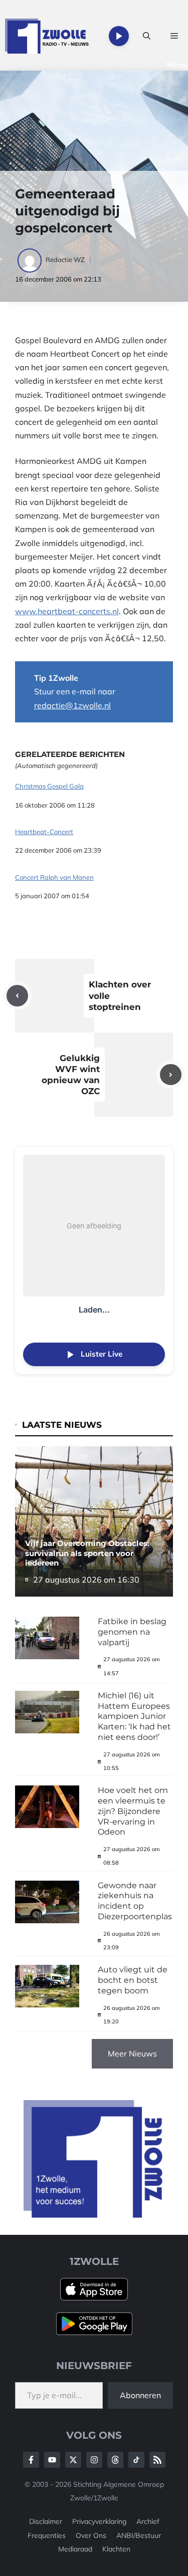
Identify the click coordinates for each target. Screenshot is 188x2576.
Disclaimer (46, 2521)
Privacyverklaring (99, 2521)
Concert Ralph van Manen (54, 877)
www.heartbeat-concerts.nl (67, 611)
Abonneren (140, 2395)
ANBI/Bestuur (139, 2535)
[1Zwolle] (47, 36)
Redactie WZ (65, 260)
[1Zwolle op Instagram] (94, 2460)
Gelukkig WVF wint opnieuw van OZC (71, 1075)
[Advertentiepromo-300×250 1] (94, 2215)
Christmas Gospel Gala (49, 786)
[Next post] (171, 1075)
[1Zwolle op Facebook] (31, 2460)
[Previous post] (17, 996)
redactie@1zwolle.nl (72, 705)
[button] (147, 36)
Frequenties (47, 2535)
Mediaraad (75, 2549)
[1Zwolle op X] (73, 2460)
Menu (177, 65)
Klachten (116, 2549)
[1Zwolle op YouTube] (136, 2460)
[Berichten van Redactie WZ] (30, 260)
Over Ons (91, 2535)
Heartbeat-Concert (44, 832)
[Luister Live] (119, 36)
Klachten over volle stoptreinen (120, 995)
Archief (148, 2521)
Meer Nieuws (132, 2053)
